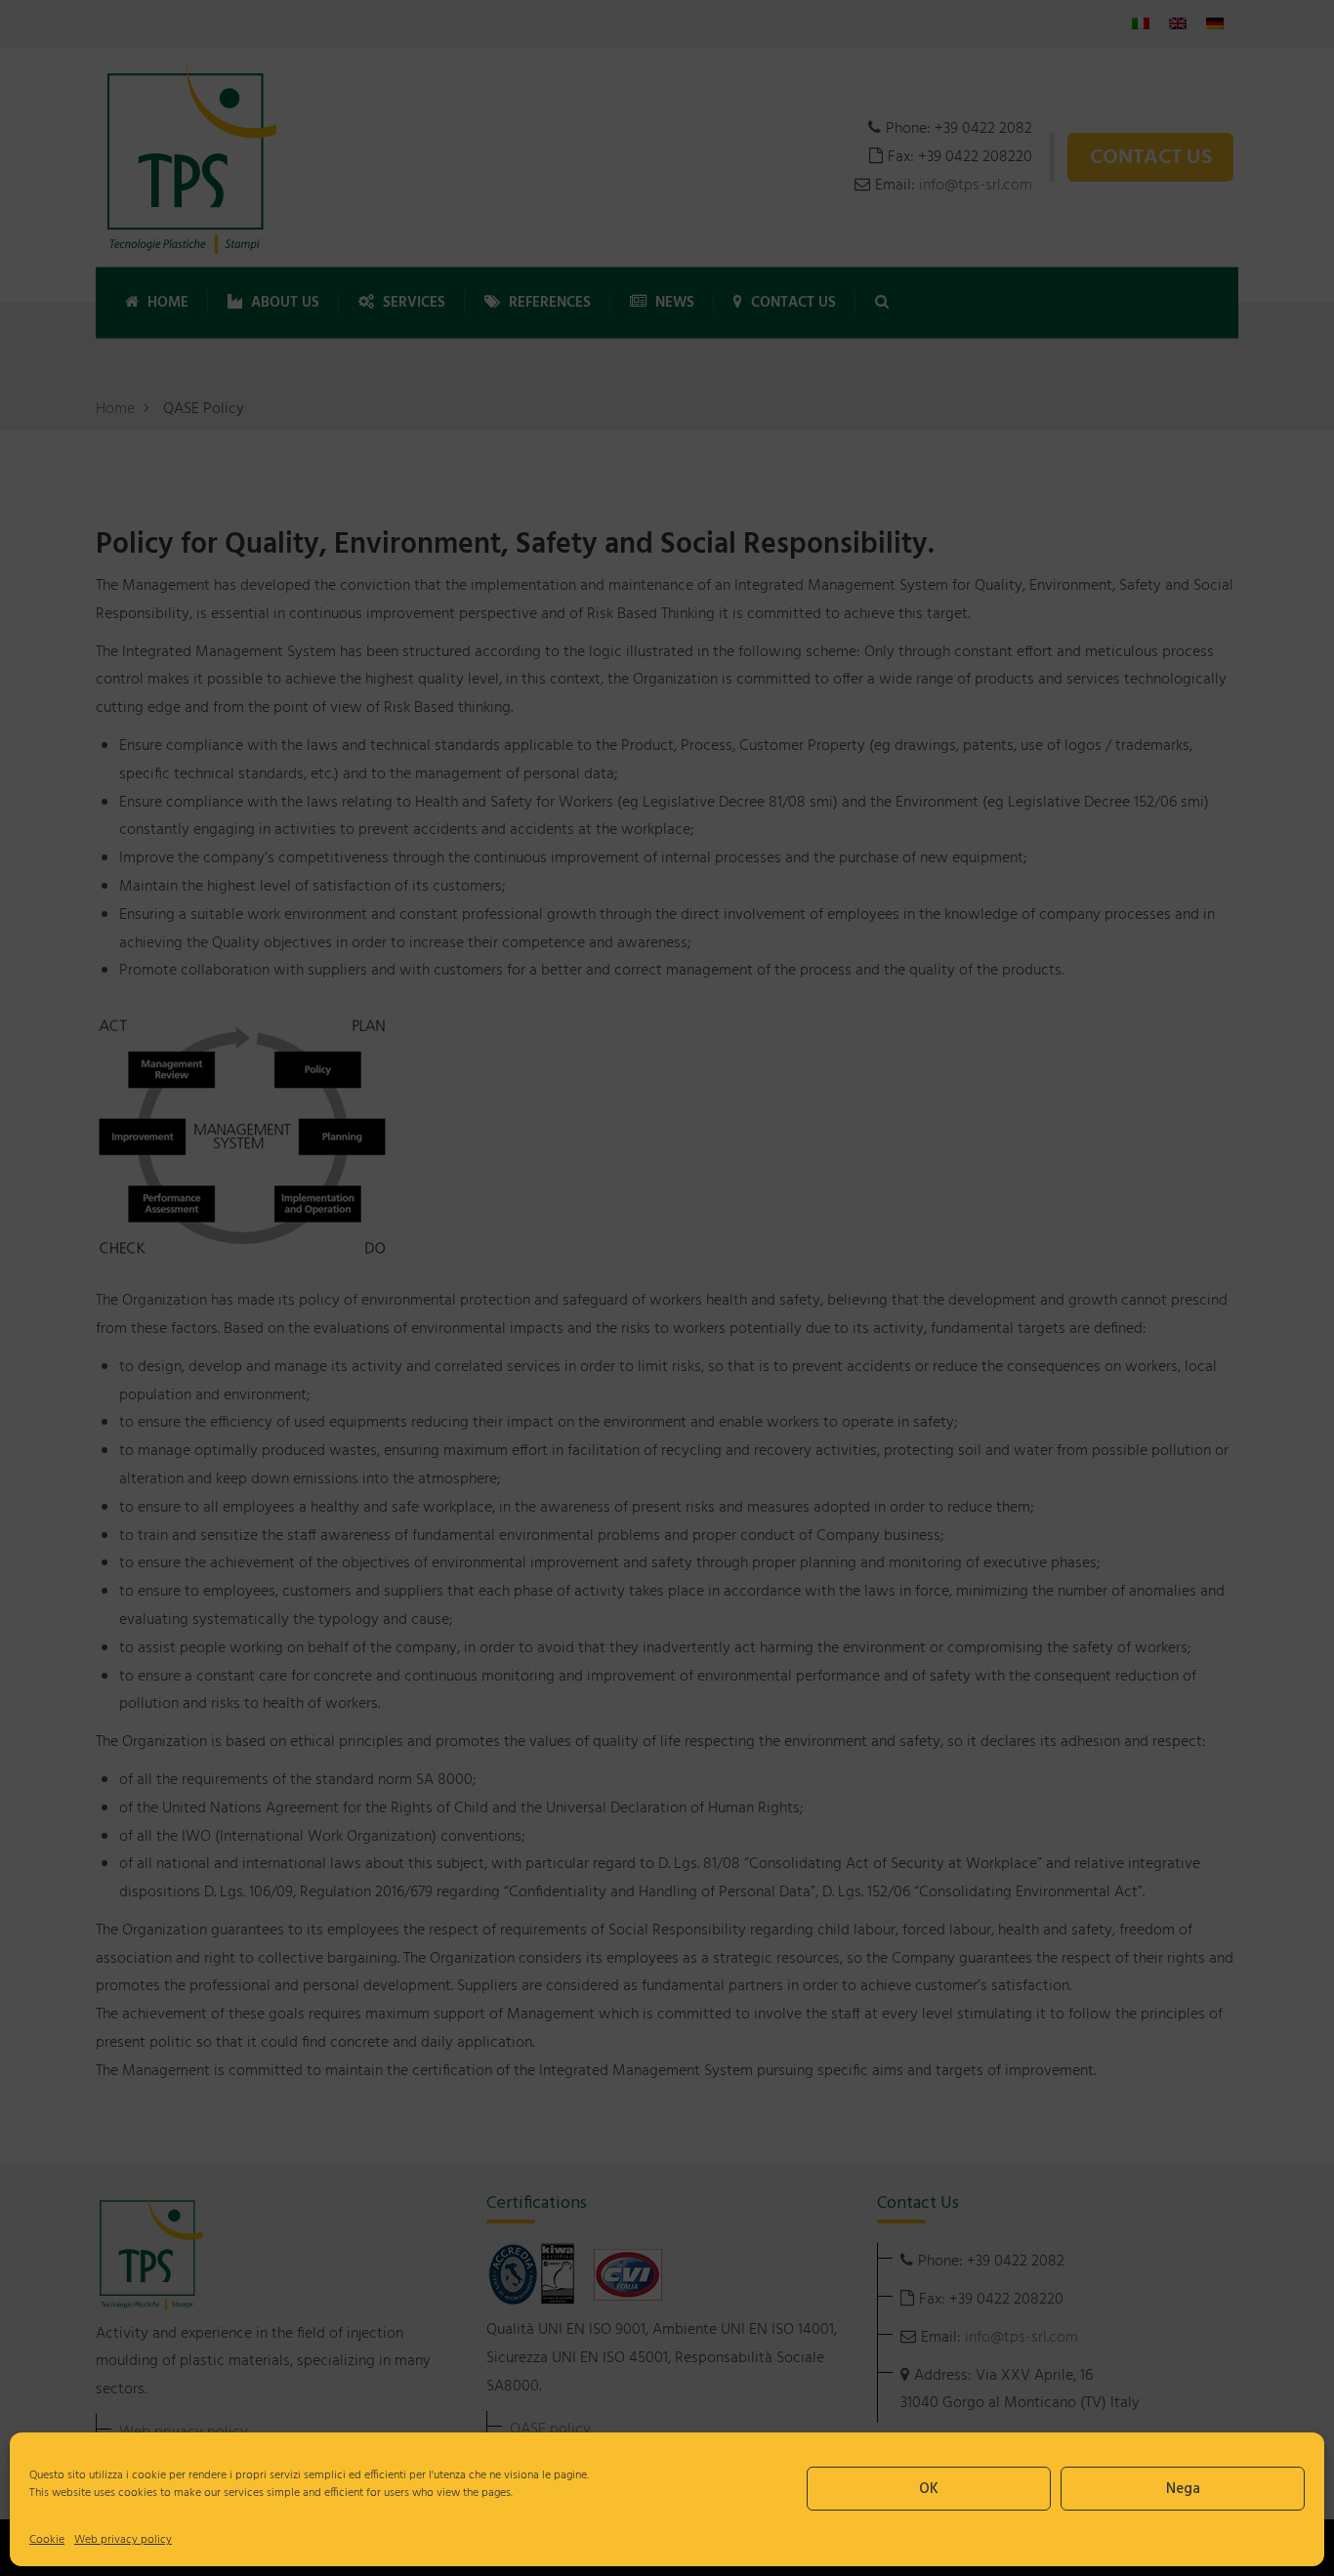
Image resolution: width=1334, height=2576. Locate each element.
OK (929, 2489)
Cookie (47, 2540)
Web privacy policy (123, 2540)
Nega (1183, 2489)
